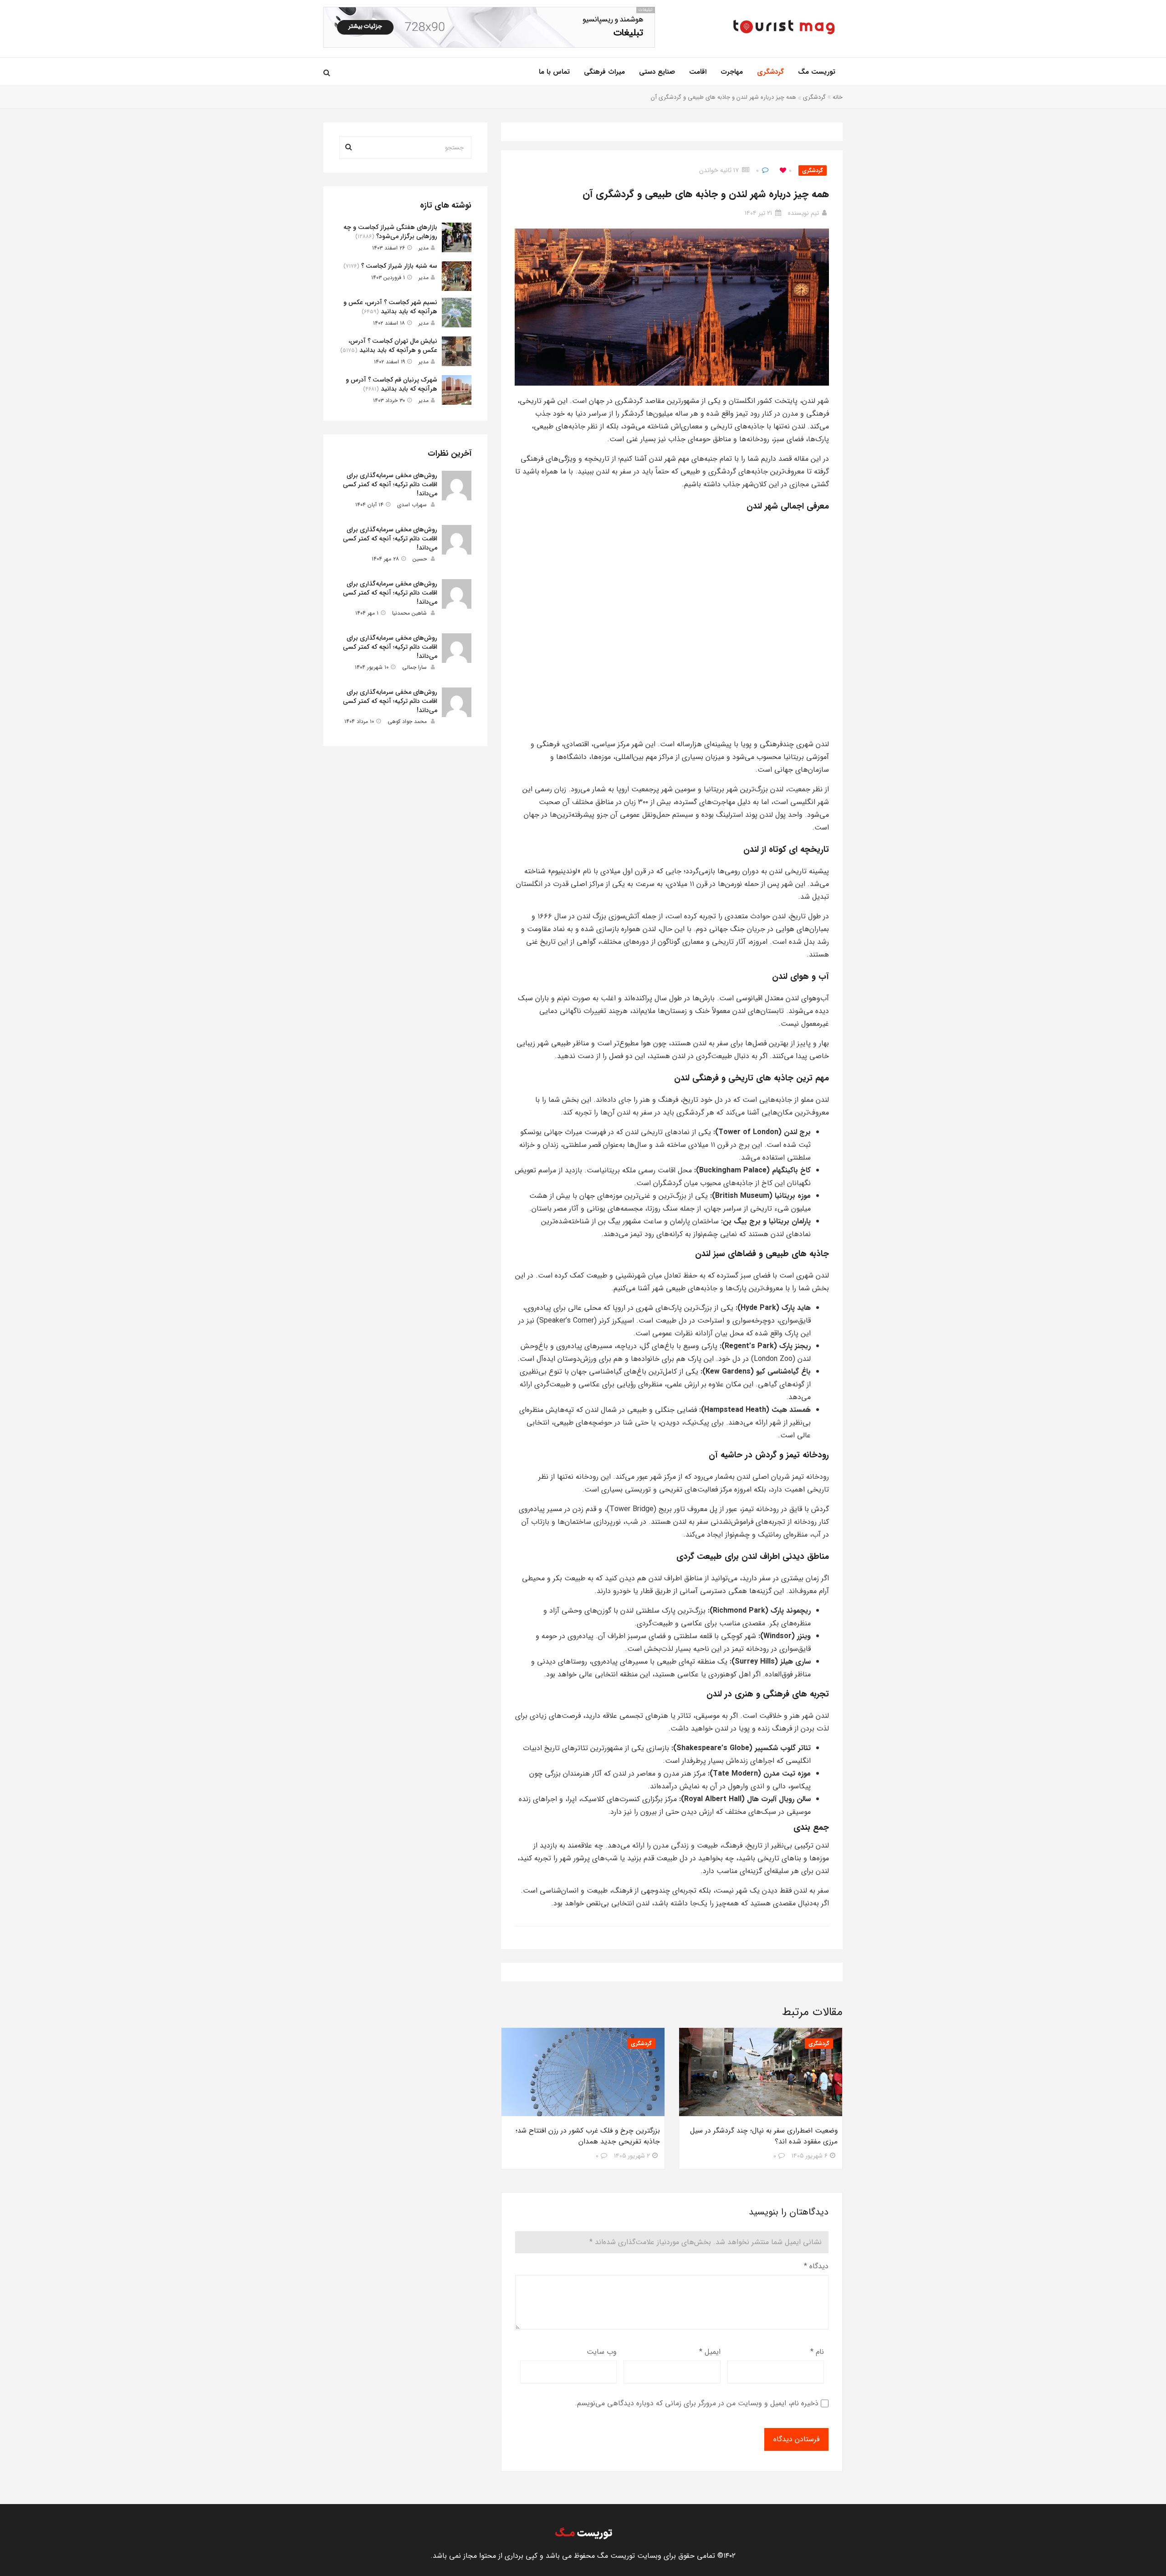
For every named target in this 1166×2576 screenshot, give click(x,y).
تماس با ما (554, 72)
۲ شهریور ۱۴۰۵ (632, 2156)
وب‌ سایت (602, 2352)
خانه (838, 97)
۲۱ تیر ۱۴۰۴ (758, 213)
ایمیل (710, 2352)
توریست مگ (817, 72)
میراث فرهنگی (604, 72)
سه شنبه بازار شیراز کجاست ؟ (399, 266)
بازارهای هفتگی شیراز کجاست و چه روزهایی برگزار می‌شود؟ (390, 232)
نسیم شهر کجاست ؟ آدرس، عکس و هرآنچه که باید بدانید (390, 307)
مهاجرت (732, 72)
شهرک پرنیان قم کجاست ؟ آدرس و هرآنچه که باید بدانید (391, 384)
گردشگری (770, 72)
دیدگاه (816, 2266)
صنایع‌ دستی (657, 72)
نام (817, 2352)
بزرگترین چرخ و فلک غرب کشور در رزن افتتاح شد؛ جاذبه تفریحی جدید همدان (588, 2136)
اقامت (698, 72)
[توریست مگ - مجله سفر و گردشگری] (783, 27)
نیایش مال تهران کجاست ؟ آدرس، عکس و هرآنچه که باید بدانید (393, 346)
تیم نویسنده (803, 213)
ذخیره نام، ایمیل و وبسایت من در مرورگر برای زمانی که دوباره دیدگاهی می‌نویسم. (697, 2403)
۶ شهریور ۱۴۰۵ (810, 2156)
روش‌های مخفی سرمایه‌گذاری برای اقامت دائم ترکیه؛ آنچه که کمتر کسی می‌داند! (390, 484)
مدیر (424, 248)
